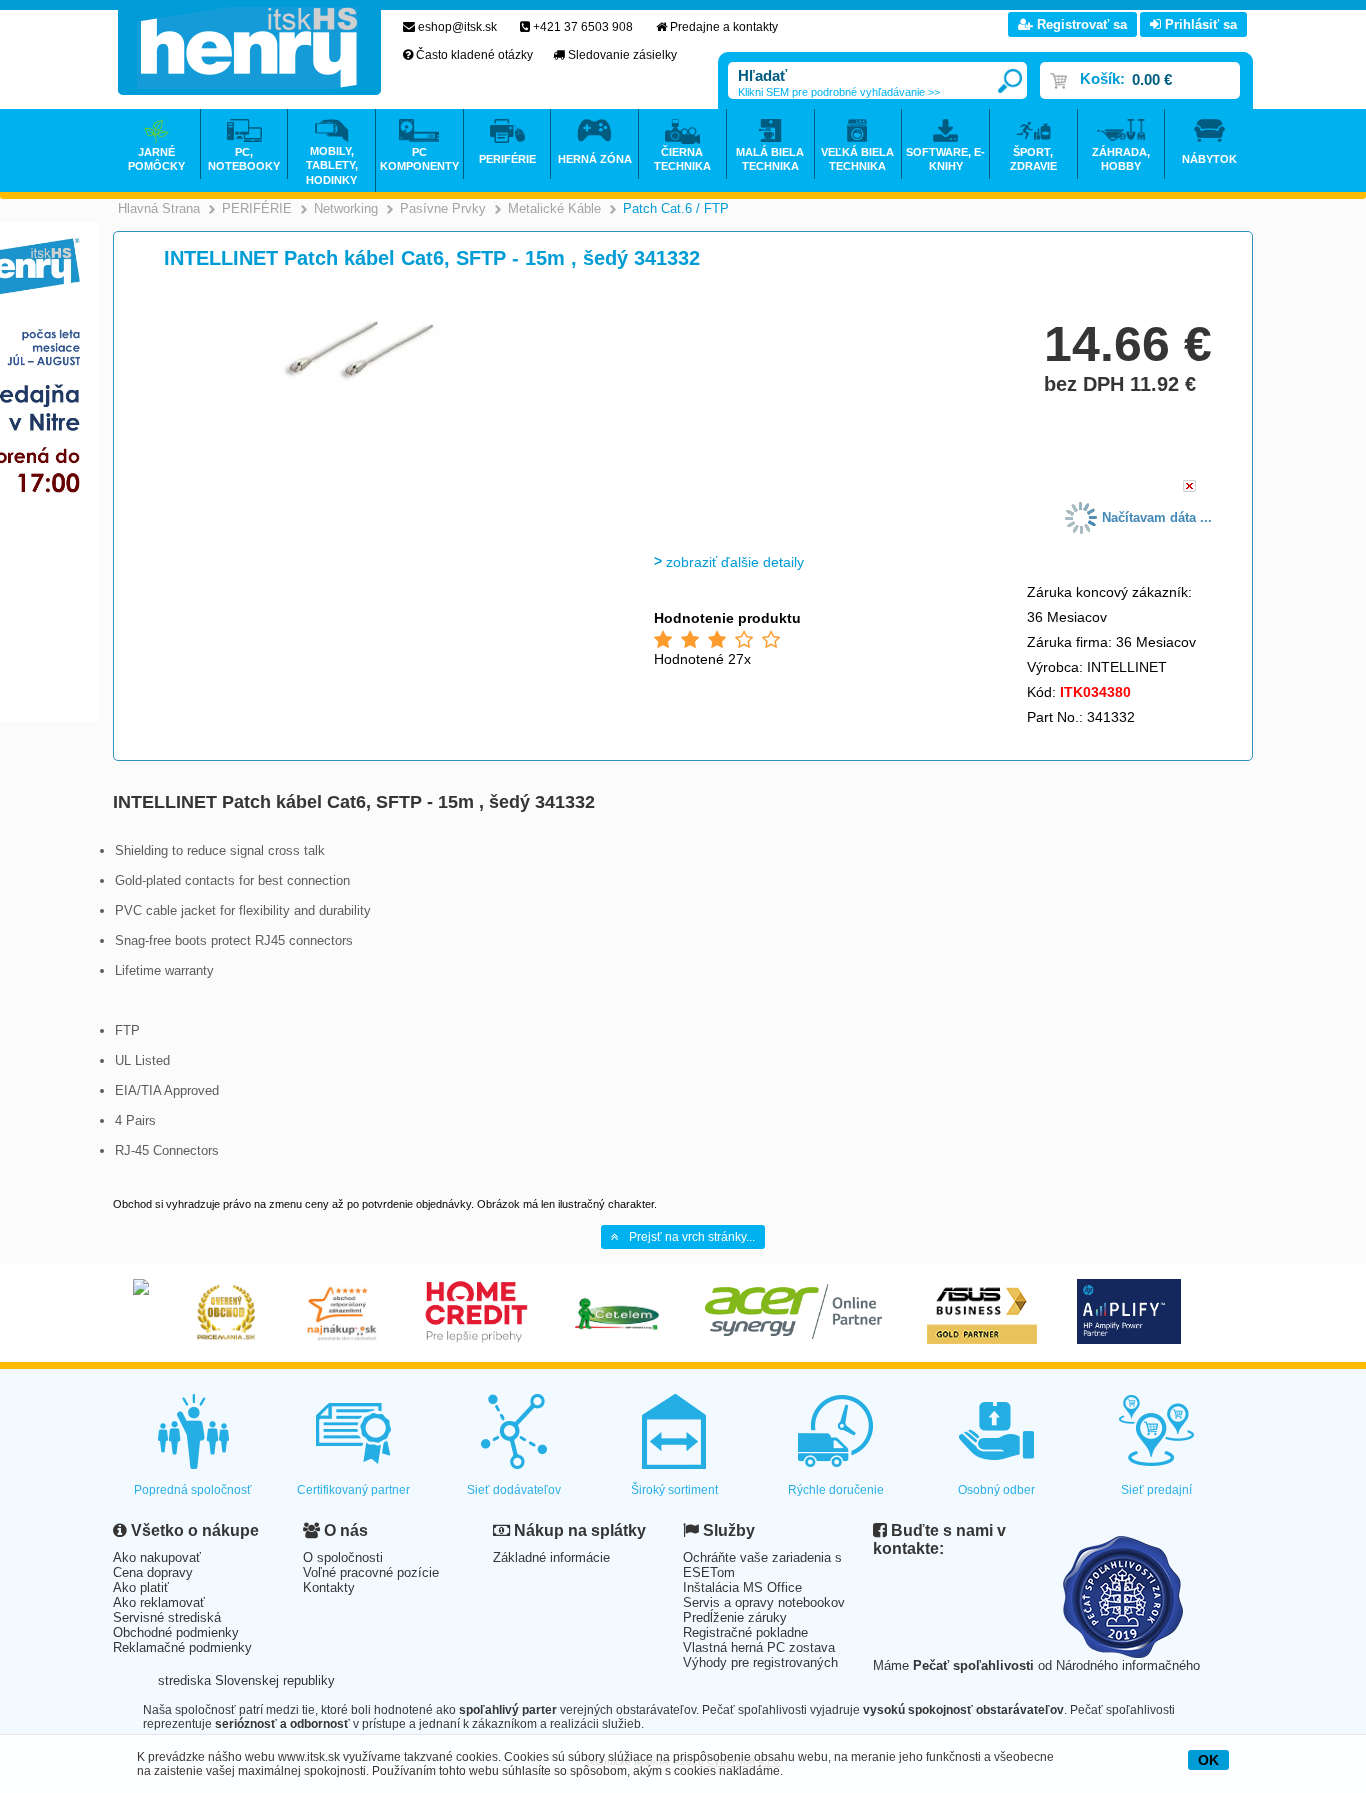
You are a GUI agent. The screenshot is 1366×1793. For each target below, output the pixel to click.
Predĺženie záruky (735, 1617)
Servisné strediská (167, 1617)
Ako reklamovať (159, 1602)
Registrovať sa (1080, 24)
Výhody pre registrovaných (760, 1662)
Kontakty (329, 1587)
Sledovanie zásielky (622, 55)
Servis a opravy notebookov (764, 1602)
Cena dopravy (153, 1572)
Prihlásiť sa (1199, 24)
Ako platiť (141, 1587)
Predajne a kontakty (724, 27)
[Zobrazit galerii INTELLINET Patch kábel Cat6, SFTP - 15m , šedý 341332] (370, 389)
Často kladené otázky (474, 55)
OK (1208, 1760)
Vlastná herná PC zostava (759, 1647)
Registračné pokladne (745, 1632)
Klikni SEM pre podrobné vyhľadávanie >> (839, 92)
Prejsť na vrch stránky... (692, 1237)
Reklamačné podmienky (182, 1647)
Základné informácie (551, 1557)
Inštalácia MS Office (742, 1587)
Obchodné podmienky (176, 1632)
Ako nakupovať (157, 1557)
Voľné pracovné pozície (371, 1572)
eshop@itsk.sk (457, 27)
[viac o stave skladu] (1189, 487)
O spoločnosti (343, 1557)
